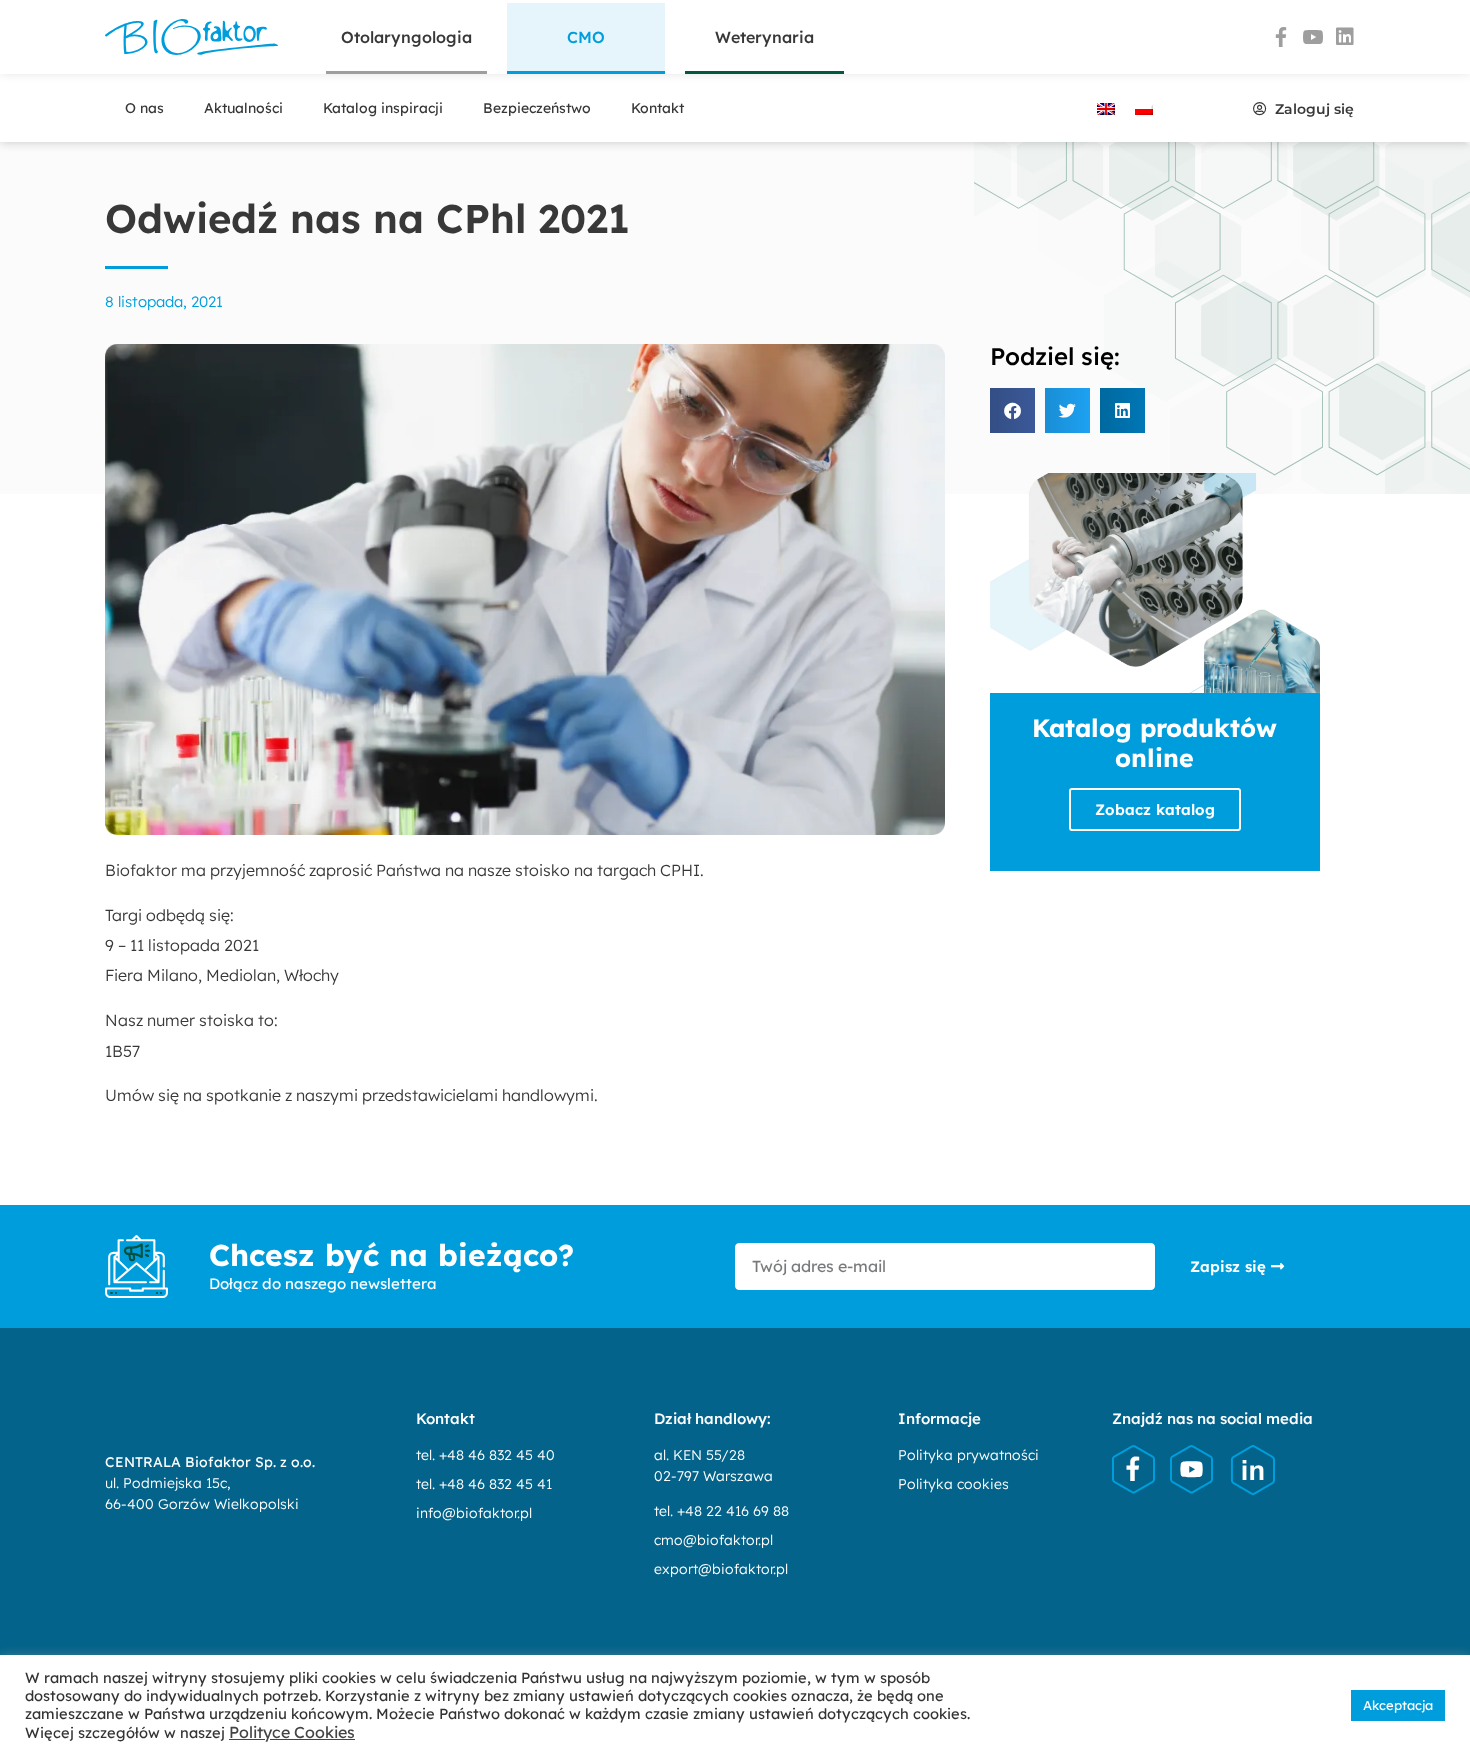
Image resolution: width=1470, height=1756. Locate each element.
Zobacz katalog (1155, 809)
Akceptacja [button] (1398, 1705)
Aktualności (243, 108)
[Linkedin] (1345, 37)
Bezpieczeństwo (537, 108)
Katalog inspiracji (383, 108)
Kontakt (657, 108)
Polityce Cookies (292, 1732)
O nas (144, 108)
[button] (586, 38)
